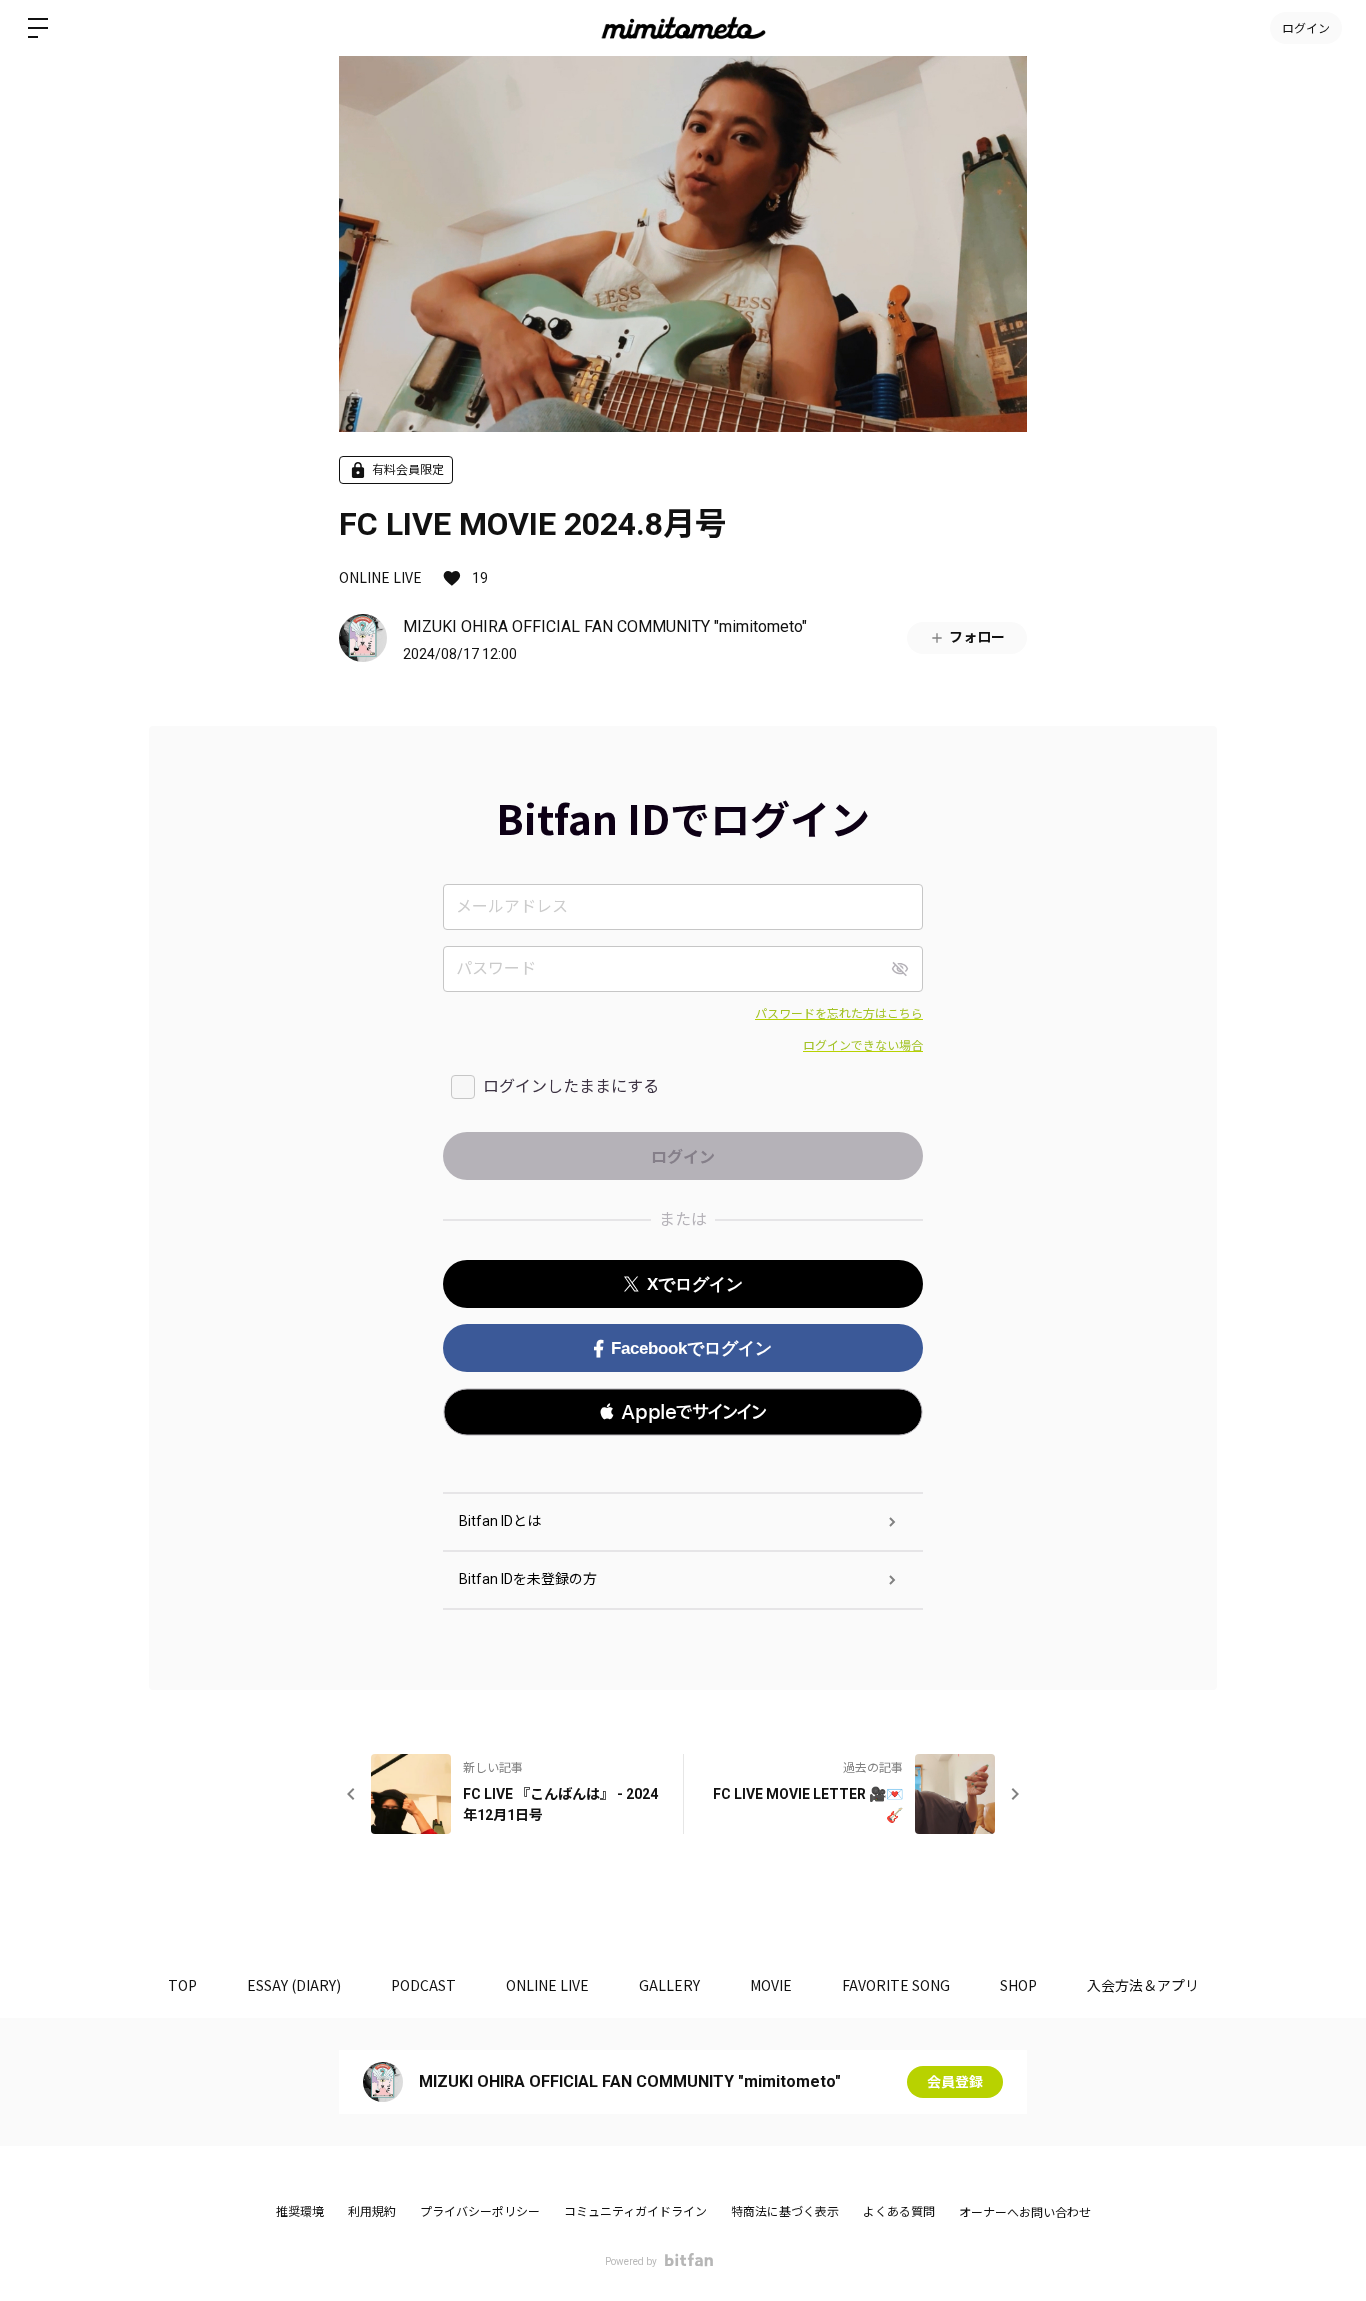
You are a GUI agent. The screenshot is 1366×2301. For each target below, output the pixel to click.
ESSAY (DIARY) (294, 1985)
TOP (182, 1985)
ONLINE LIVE (380, 577)
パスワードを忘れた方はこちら (839, 1014)
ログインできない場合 (863, 1046)
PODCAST (423, 1985)
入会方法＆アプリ (1143, 1985)
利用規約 (372, 2212)
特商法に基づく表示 (785, 2212)
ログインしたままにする (571, 1086)
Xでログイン (695, 1284)
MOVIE (771, 1985)
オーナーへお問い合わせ (1025, 2213)
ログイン (1306, 27)
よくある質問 (899, 2212)
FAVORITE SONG (896, 1985)
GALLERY (669, 1985)
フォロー (977, 637)
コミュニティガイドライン (635, 2212)
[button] (683, 1412)
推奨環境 (300, 2212)
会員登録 (955, 2082)
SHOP (1018, 1985)
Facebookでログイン (691, 1348)
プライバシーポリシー (480, 2212)
